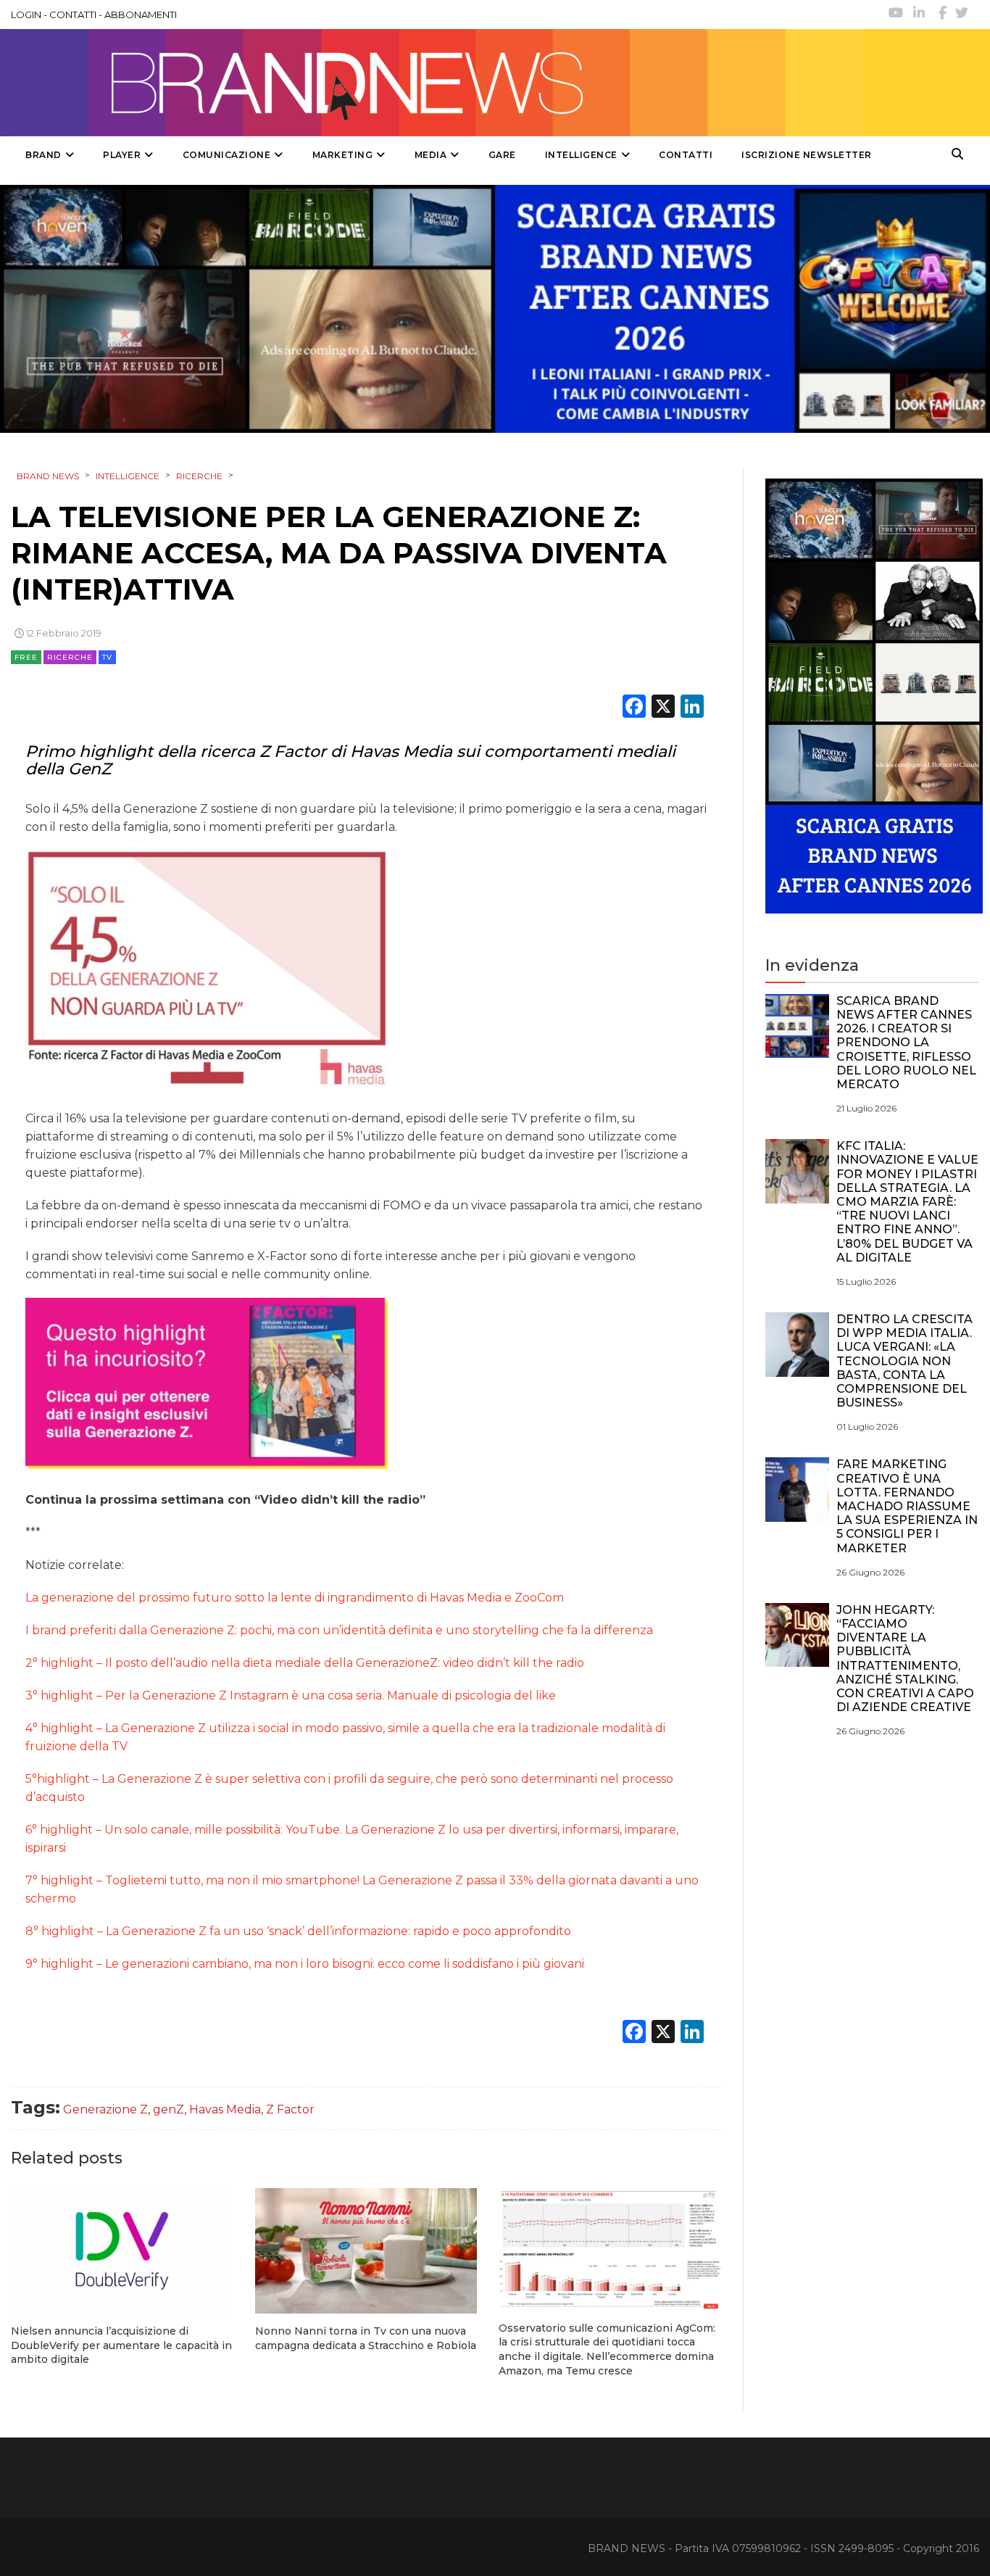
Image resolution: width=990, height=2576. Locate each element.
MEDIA (431, 155)
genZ (169, 2109)
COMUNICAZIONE (227, 155)
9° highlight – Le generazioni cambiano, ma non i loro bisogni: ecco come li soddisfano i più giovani (305, 1964)
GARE (502, 155)
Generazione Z (105, 2109)
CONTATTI (73, 15)
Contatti (686, 155)
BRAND (43, 155)
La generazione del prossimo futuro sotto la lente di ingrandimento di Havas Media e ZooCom (295, 1598)
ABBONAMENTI (141, 15)
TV (107, 657)
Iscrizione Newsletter (807, 155)
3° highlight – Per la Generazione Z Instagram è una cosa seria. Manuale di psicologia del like (291, 1695)
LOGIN (26, 15)
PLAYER (122, 155)
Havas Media (225, 2109)
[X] (663, 708)
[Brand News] (437, 83)
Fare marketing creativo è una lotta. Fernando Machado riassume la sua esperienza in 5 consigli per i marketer (907, 1506)
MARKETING (343, 155)
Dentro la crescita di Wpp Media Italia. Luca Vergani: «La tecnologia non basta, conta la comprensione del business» (904, 1361)
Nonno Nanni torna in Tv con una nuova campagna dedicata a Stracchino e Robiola (366, 2338)
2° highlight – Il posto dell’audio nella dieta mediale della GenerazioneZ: (305, 1663)
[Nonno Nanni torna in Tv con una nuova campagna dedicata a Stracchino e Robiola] (366, 2251)
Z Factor (290, 2109)
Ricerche (70, 657)
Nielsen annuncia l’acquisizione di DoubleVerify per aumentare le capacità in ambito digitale (121, 2345)
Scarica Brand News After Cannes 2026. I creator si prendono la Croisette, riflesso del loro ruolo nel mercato (906, 1043)
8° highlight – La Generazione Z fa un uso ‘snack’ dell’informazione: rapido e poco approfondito (298, 1931)
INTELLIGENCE (581, 155)
